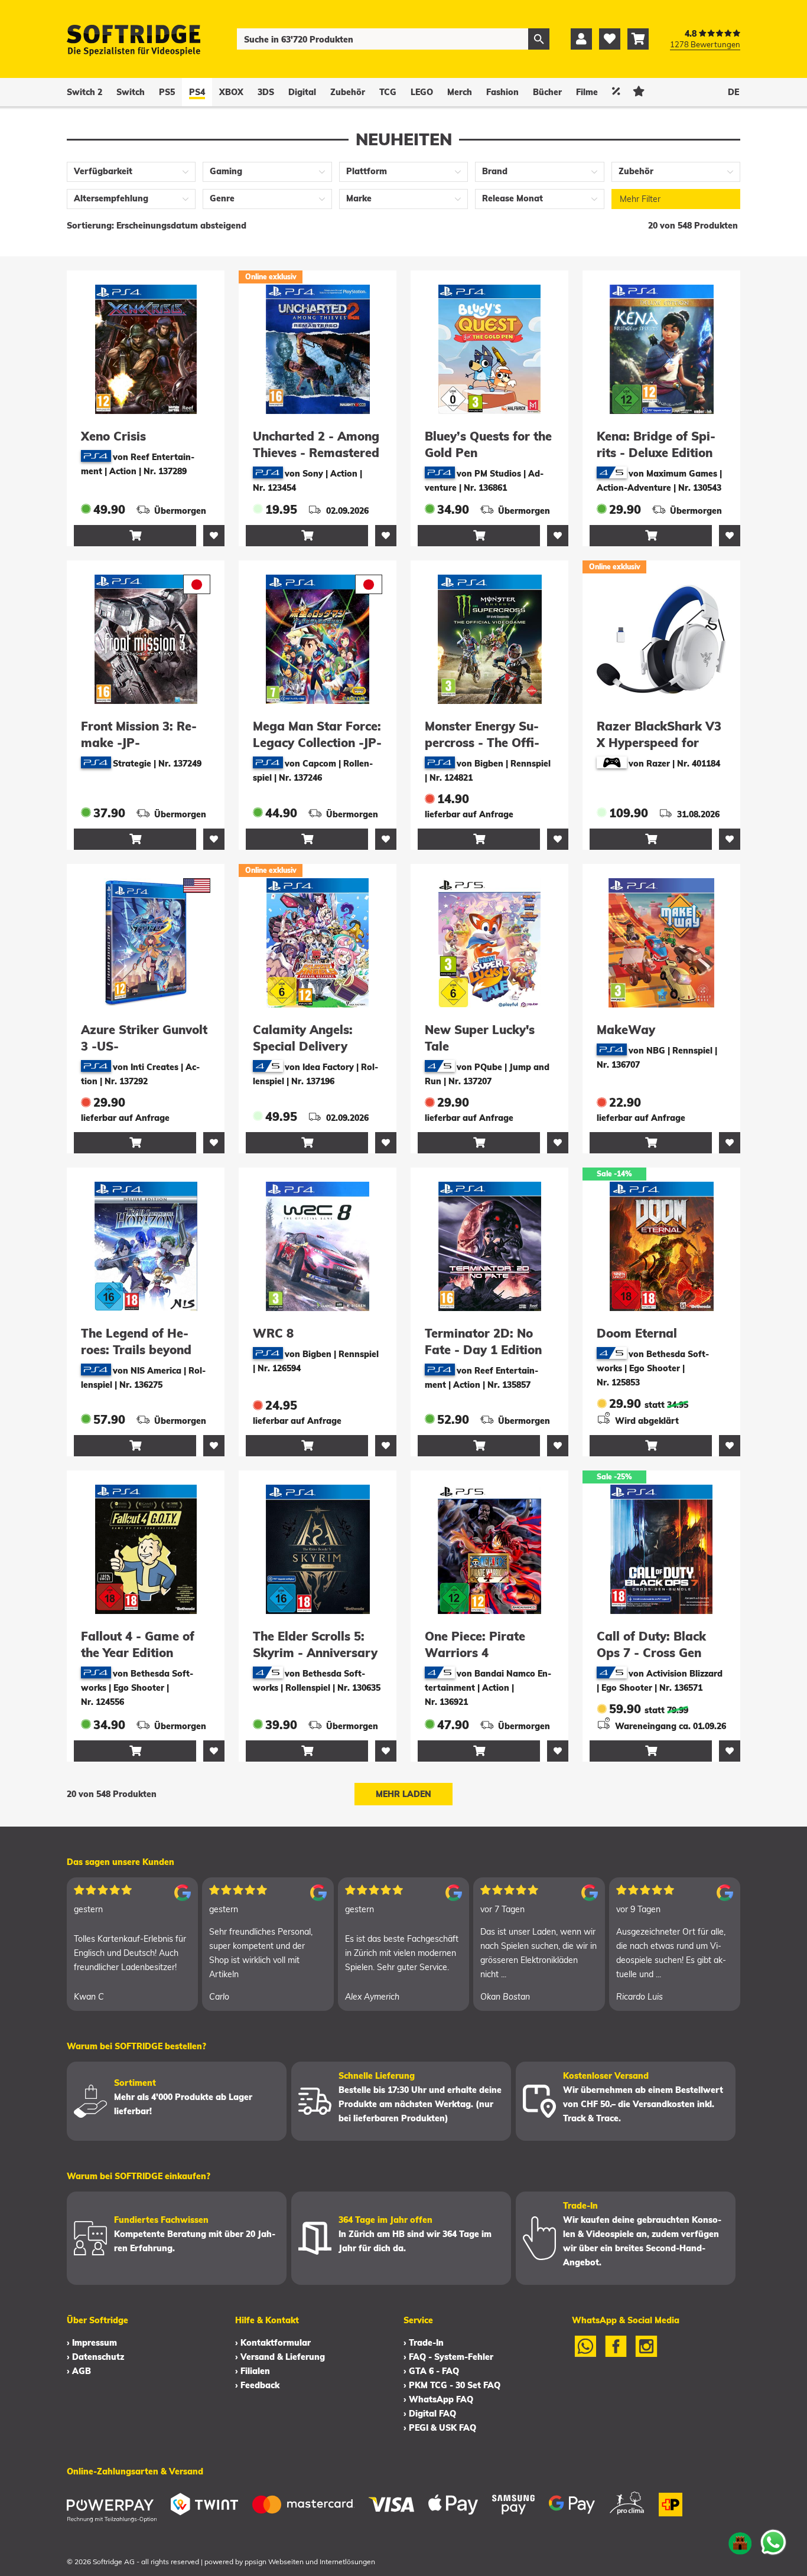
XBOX (231, 92)
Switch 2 (84, 92)
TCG (388, 92)
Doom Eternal (637, 1333)
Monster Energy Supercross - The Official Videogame (482, 743)
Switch (131, 92)
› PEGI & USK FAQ (440, 2428)
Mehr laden (403, 1794)
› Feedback (257, 2385)
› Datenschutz (95, 2357)
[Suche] (539, 39)
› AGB (79, 2371)
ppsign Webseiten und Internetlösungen (310, 2562)
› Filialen (253, 2371)
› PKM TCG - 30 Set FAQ (452, 2385)
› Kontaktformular (273, 2343)
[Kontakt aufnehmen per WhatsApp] (773, 2542)
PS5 (167, 92)
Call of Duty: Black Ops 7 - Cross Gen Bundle (651, 1653)
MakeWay (626, 1030)
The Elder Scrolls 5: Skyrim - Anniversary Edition (315, 1653)
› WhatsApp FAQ (438, 2399)
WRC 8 (273, 1333)
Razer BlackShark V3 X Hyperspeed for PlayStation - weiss (659, 743)
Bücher (547, 92)
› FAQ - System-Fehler (448, 2357)
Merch (460, 92)
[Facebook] (616, 2354)
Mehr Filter (640, 199)
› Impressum (92, 2343)
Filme (587, 92)
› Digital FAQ (430, 2414)
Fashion (502, 92)
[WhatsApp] (585, 2354)
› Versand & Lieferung (280, 2357)
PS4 (197, 92)
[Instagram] (646, 2354)
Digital (302, 92)
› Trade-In (424, 2343)
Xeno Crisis (113, 436)
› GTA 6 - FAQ (431, 2371)
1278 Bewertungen (705, 44)
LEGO (422, 92)
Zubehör (348, 92)
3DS (266, 92)
